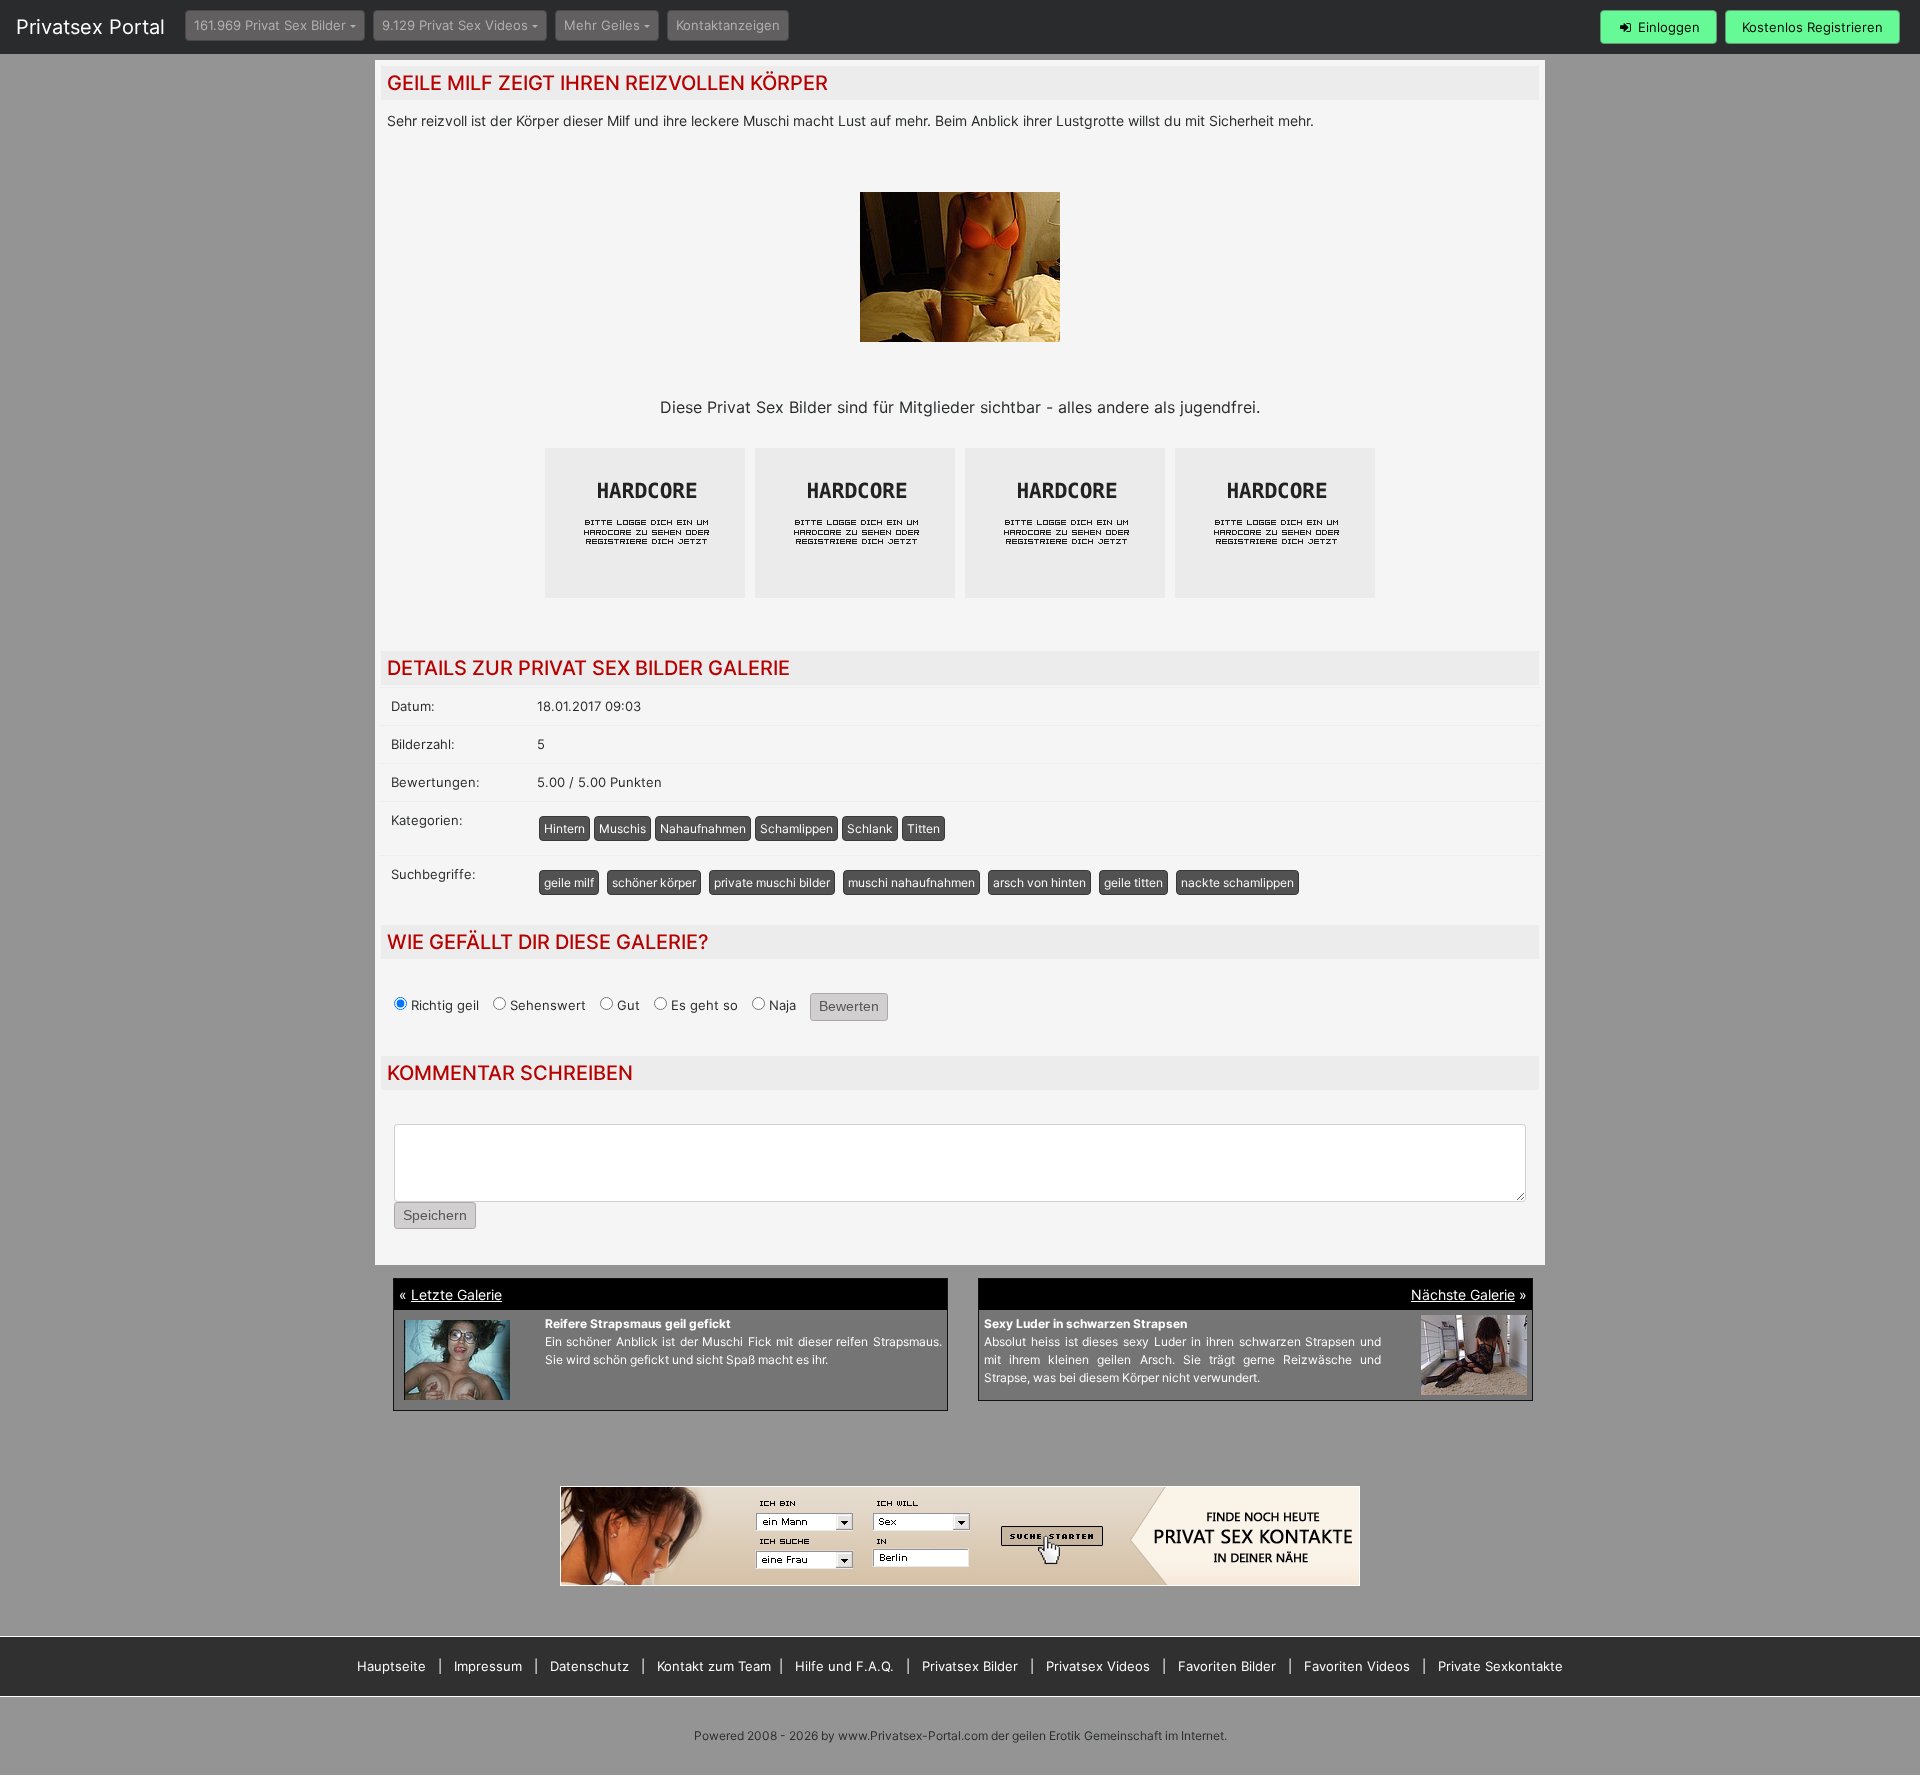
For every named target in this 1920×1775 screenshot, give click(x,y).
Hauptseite (391, 1666)
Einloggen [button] (1667, 27)
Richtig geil (443, 1005)
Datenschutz (589, 1666)
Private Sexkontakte (1500, 1666)
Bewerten (849, 1006)
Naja (780, 1005)
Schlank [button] (870, 828)
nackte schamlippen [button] (1237, 882)
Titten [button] (923, 828)
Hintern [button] (564, 828)
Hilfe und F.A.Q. (844, 1666)
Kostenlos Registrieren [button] (1812, 27)
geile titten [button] (1133, 882)
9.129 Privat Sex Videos (455, 25)
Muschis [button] (622, 828)
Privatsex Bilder (970, 1666)
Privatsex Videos (1098, 1666)
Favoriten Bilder (1227, 1666)
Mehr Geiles (602, 25)
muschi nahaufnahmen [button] (911, 882)
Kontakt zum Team (714, 1666)
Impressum (488, 1666)
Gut (626, 1005)
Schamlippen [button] (796, 828)
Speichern (435, 1215)
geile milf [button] (569, 882)
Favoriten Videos (1357, 1666)
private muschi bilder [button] (772, 882)
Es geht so (702, 1005)
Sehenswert (546, 1005)
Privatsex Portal (90, 27)
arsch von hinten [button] (1039, 882)
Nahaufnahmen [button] (703, 828)
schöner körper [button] (654, 882)
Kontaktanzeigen (728, 25)
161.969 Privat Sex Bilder (270, 25)
